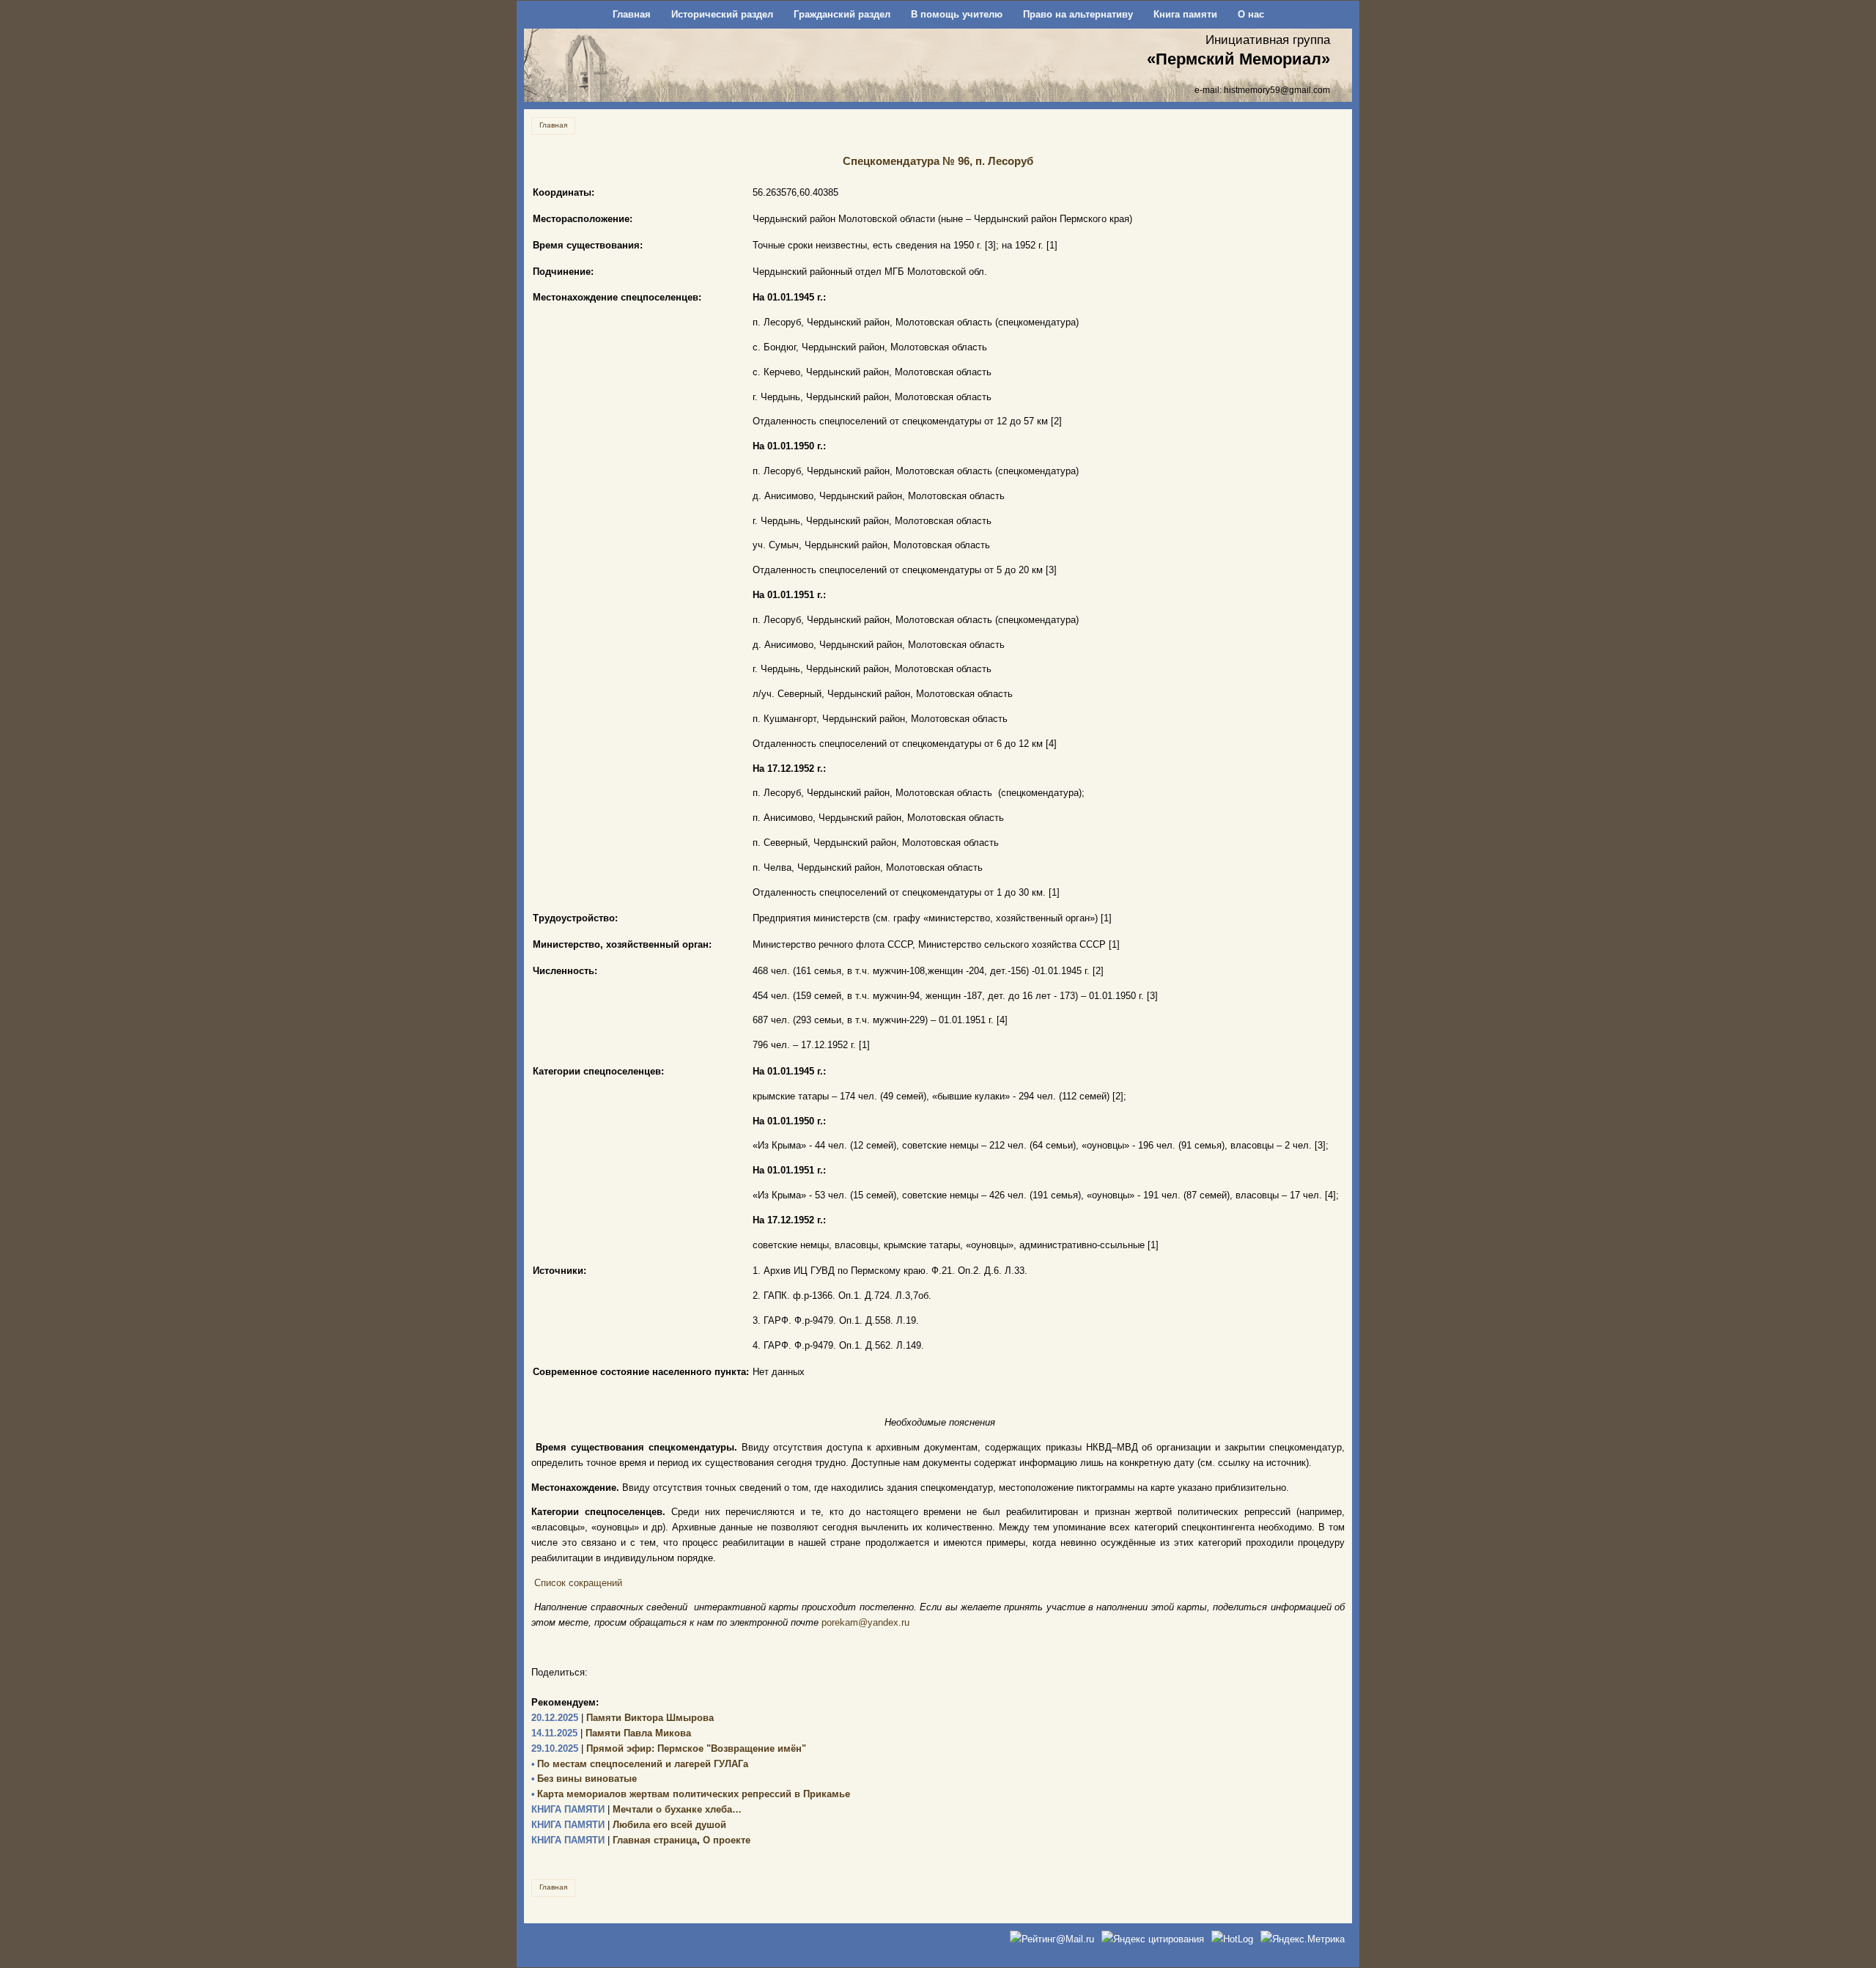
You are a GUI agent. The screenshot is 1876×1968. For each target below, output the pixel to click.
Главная (632, 14)
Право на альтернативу (1078, 14)
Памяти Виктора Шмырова (623, 1718)
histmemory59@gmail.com (1277, 90)
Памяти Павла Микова (611, 1733)
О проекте (727, 1840)
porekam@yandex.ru (865, 1622)
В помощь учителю (957, 14)
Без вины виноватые (584, 1779)
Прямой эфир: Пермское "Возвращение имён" (669, 1748)
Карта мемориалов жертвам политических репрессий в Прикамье (691, 1794)
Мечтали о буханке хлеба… (636, 1809)
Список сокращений (578, 1583)
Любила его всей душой (629, 1825)
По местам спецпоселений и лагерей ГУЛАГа (640, 1764)
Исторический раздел (722, 14)
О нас (1251, 14)
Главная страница (614, 1840)
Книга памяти (1185, 14)
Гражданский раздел (842, 14)
